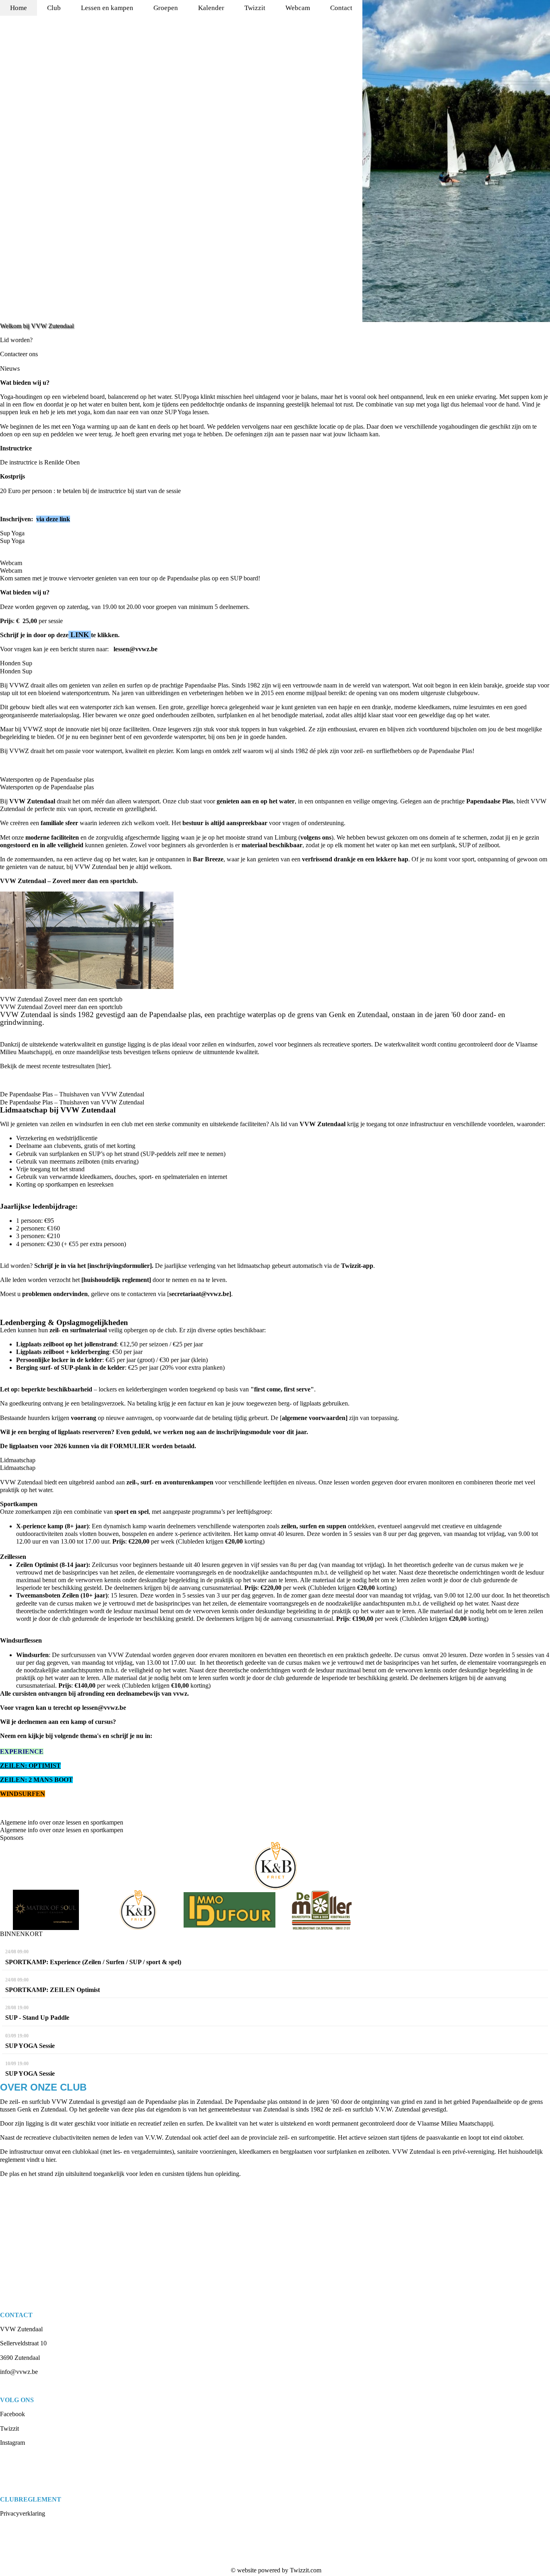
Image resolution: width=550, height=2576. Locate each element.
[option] (456, 161)
